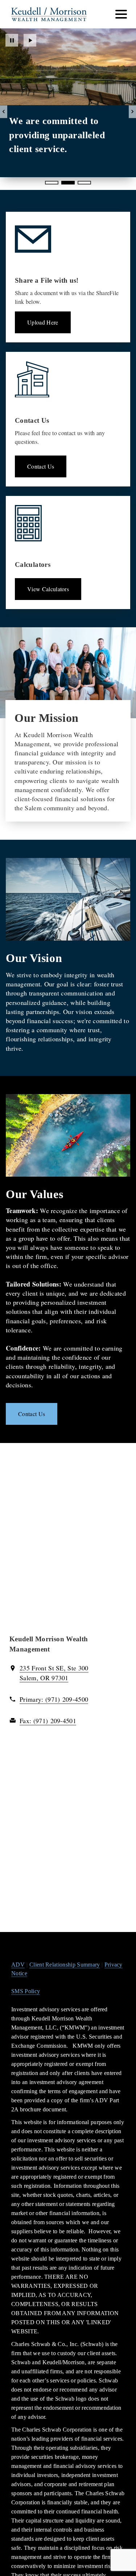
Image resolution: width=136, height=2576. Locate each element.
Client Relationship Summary (65, 1965)
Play (30, 40)
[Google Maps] (68, 1543)
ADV (18, 1965)
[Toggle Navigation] (121, 14)
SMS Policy (26, 1991)
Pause (12, 40)
